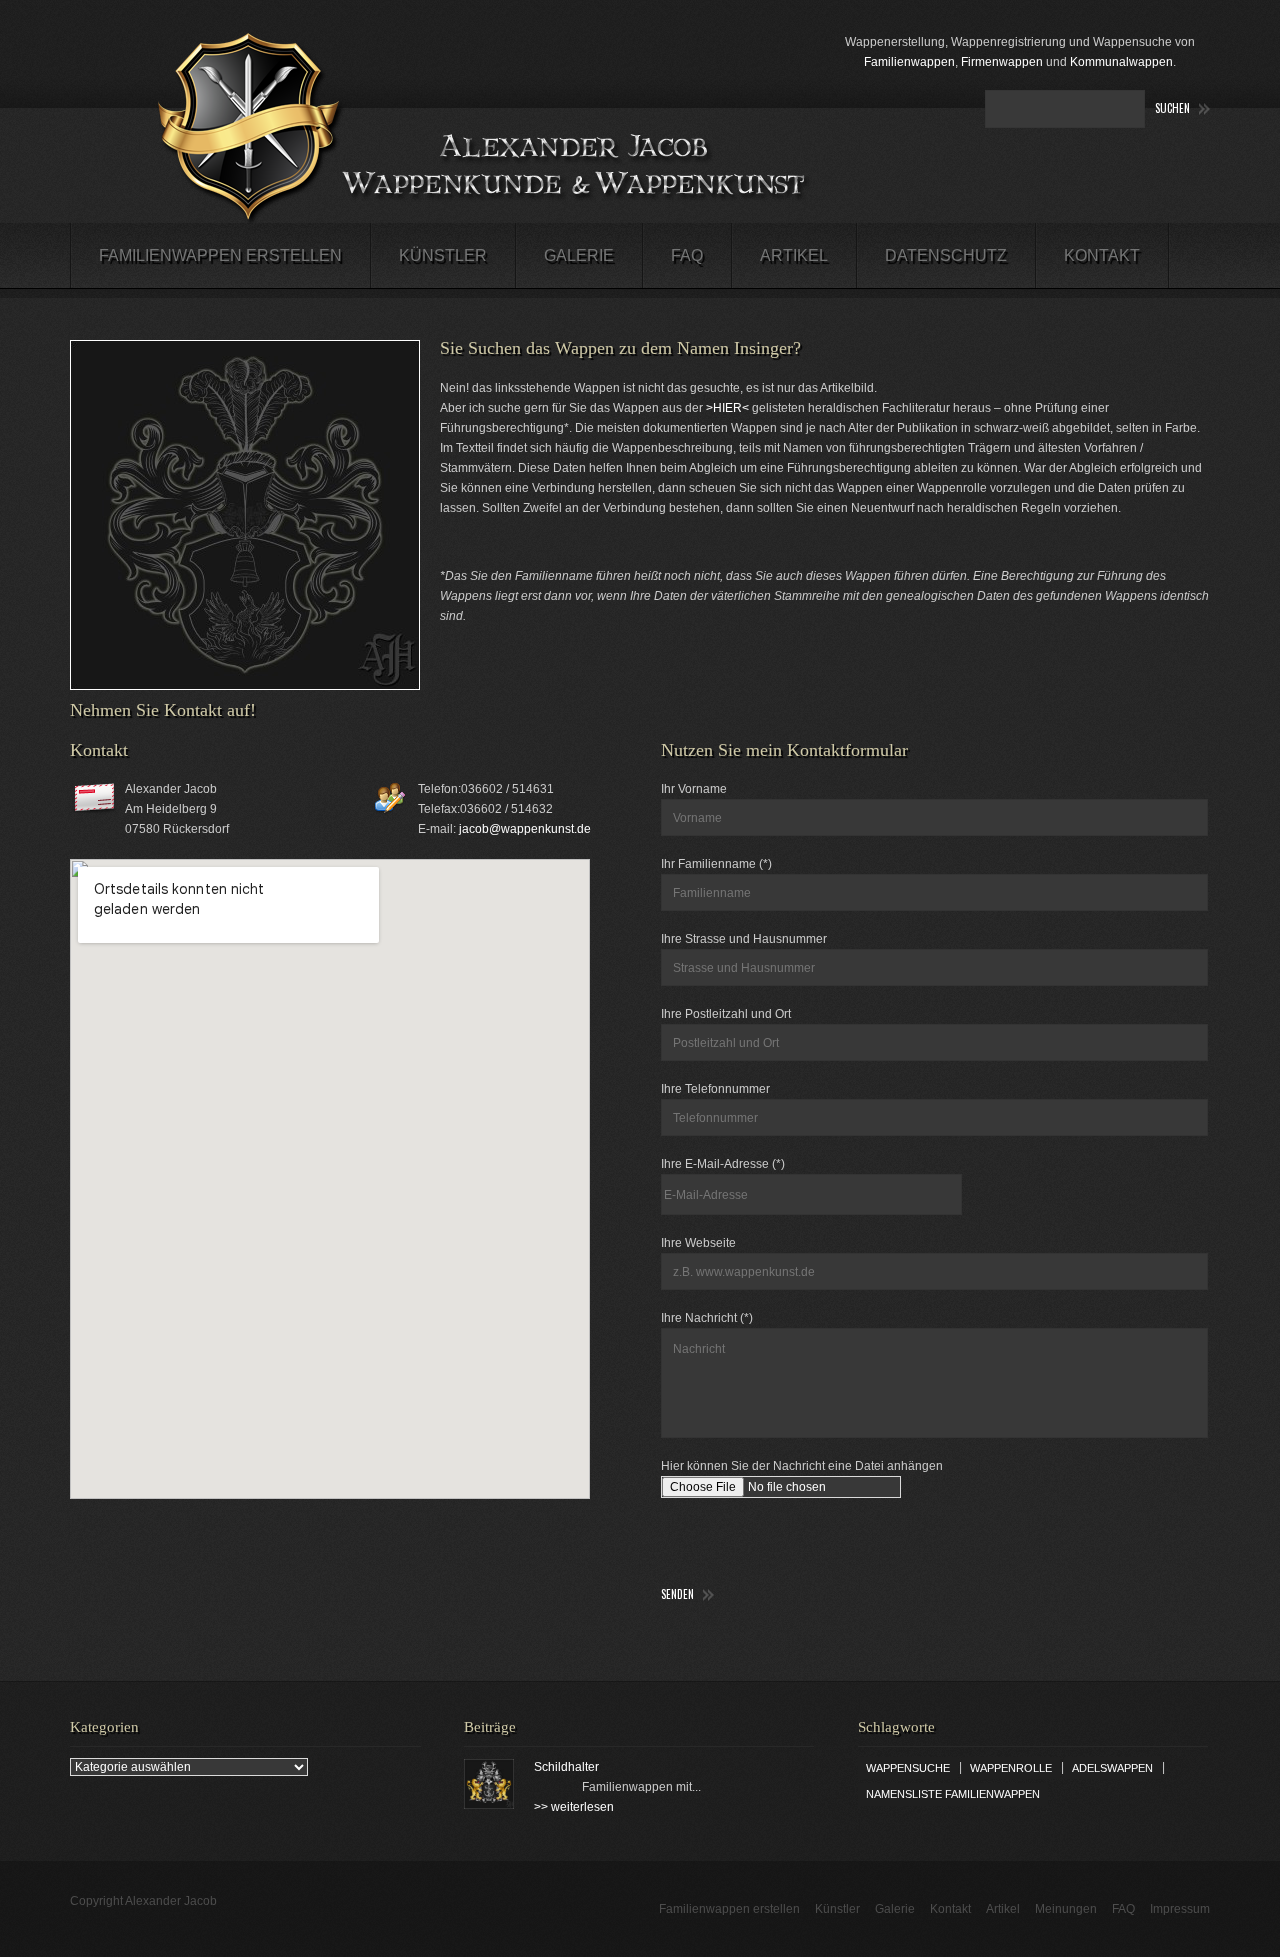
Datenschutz (946, 255)
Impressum (1180, 1909)
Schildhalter (566, 1767)
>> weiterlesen (574, 1807)
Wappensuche (908, 1768)
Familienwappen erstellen (220, 255)
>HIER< (727, 408)
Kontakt (1102, 255)
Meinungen (1066, 1909)
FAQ (687, 255)
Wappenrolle (1011, 1768)
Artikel (794, 255)
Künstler (443, 255)
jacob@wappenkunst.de (525, 829)
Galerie (579, 255)
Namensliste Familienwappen (953, 1794)
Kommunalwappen (1121, 62)
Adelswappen (1112, 1768)
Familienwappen (909, 62)
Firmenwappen (1002, 62)
